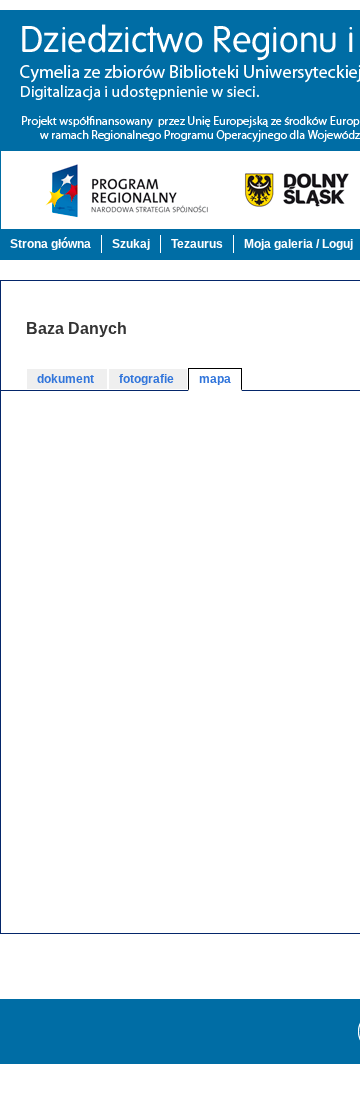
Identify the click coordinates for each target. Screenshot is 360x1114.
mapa (215, 379)
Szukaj (131, 244)
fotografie (148, 379)
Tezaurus (197, 244)
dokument (67, 379)
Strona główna (50, 244)
